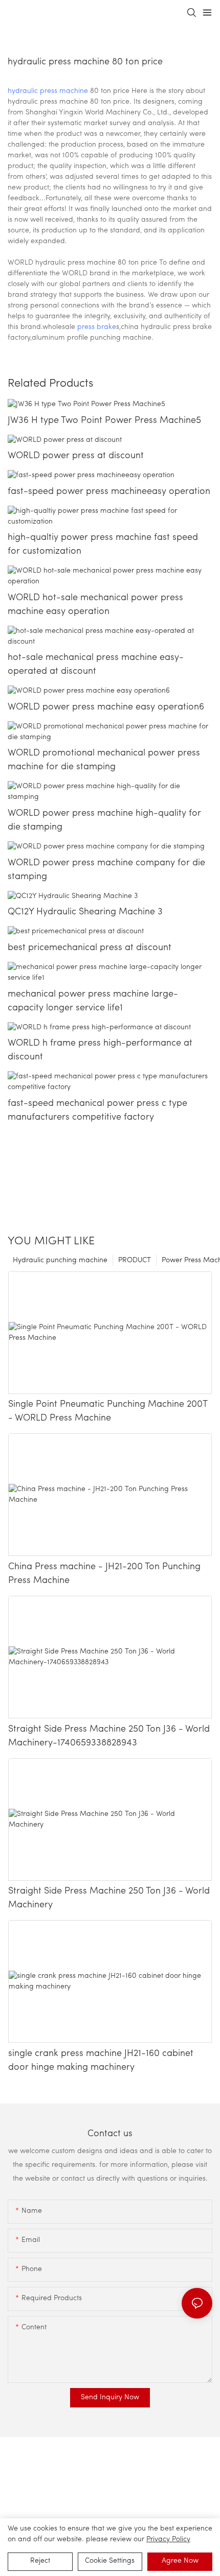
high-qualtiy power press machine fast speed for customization (103, 545)
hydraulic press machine (48, 91)
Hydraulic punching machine (60, 1260)
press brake (97, 327)
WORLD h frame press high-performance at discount (100, 1050)
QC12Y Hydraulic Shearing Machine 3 (85, 912)
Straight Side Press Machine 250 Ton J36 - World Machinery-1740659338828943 (109, 1736)
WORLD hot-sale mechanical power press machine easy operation (95, 605)
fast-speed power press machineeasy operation (109, 492)
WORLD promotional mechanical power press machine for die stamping (104, 760)
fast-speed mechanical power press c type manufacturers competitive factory (97, 1111)
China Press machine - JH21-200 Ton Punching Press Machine (104, 1574)
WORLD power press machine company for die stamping (106, 870)
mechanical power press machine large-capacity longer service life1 (93, 1001)
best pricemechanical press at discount (90, 948)
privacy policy (168, 2539)
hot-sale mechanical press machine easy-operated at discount (96, 665)
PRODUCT (135, 1260)
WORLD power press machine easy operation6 (106, 707)
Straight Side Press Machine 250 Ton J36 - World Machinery (109, 1898)
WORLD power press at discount (76, 456)
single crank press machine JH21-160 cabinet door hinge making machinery (101, 2061)
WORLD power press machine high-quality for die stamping (104, 821)
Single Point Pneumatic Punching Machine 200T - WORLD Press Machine (108, 1412)
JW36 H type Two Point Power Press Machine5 (104, 421)
